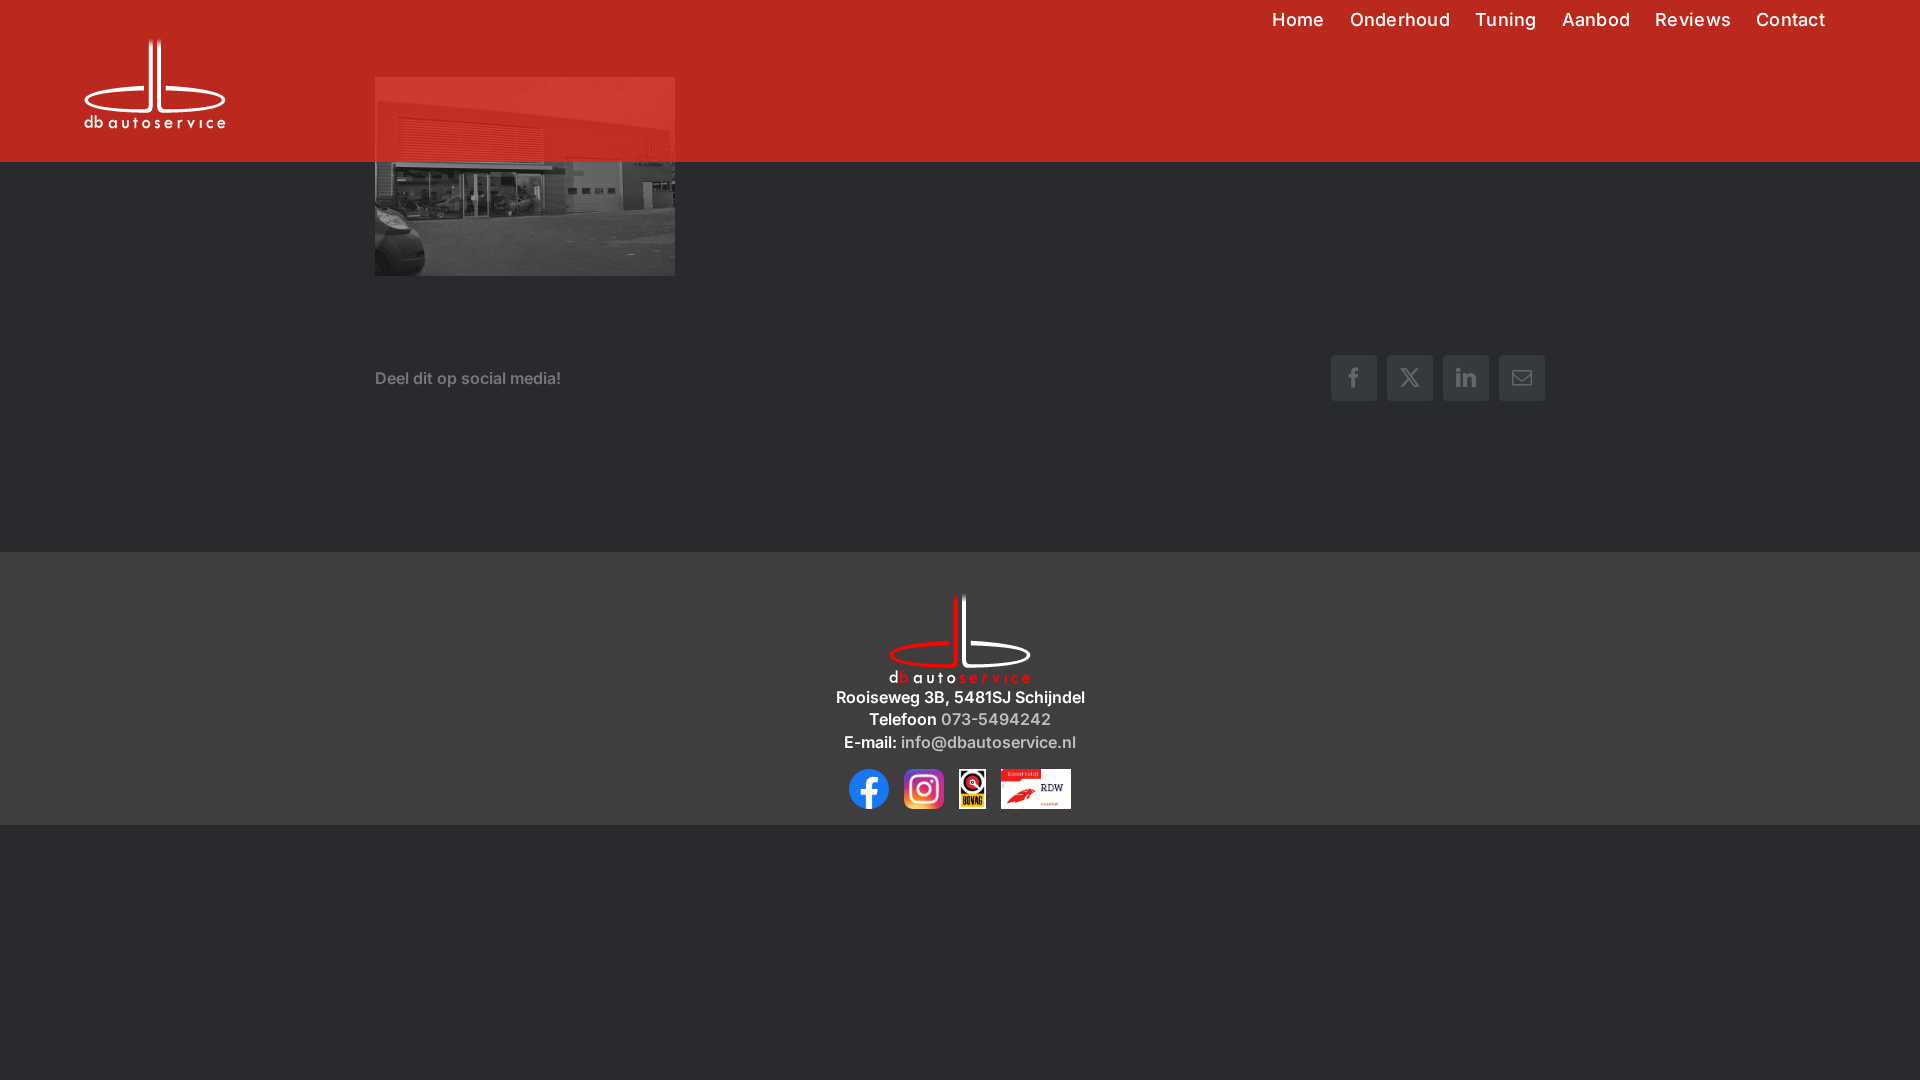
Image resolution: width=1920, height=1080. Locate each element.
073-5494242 (996, 719)
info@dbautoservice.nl (988, 742)
